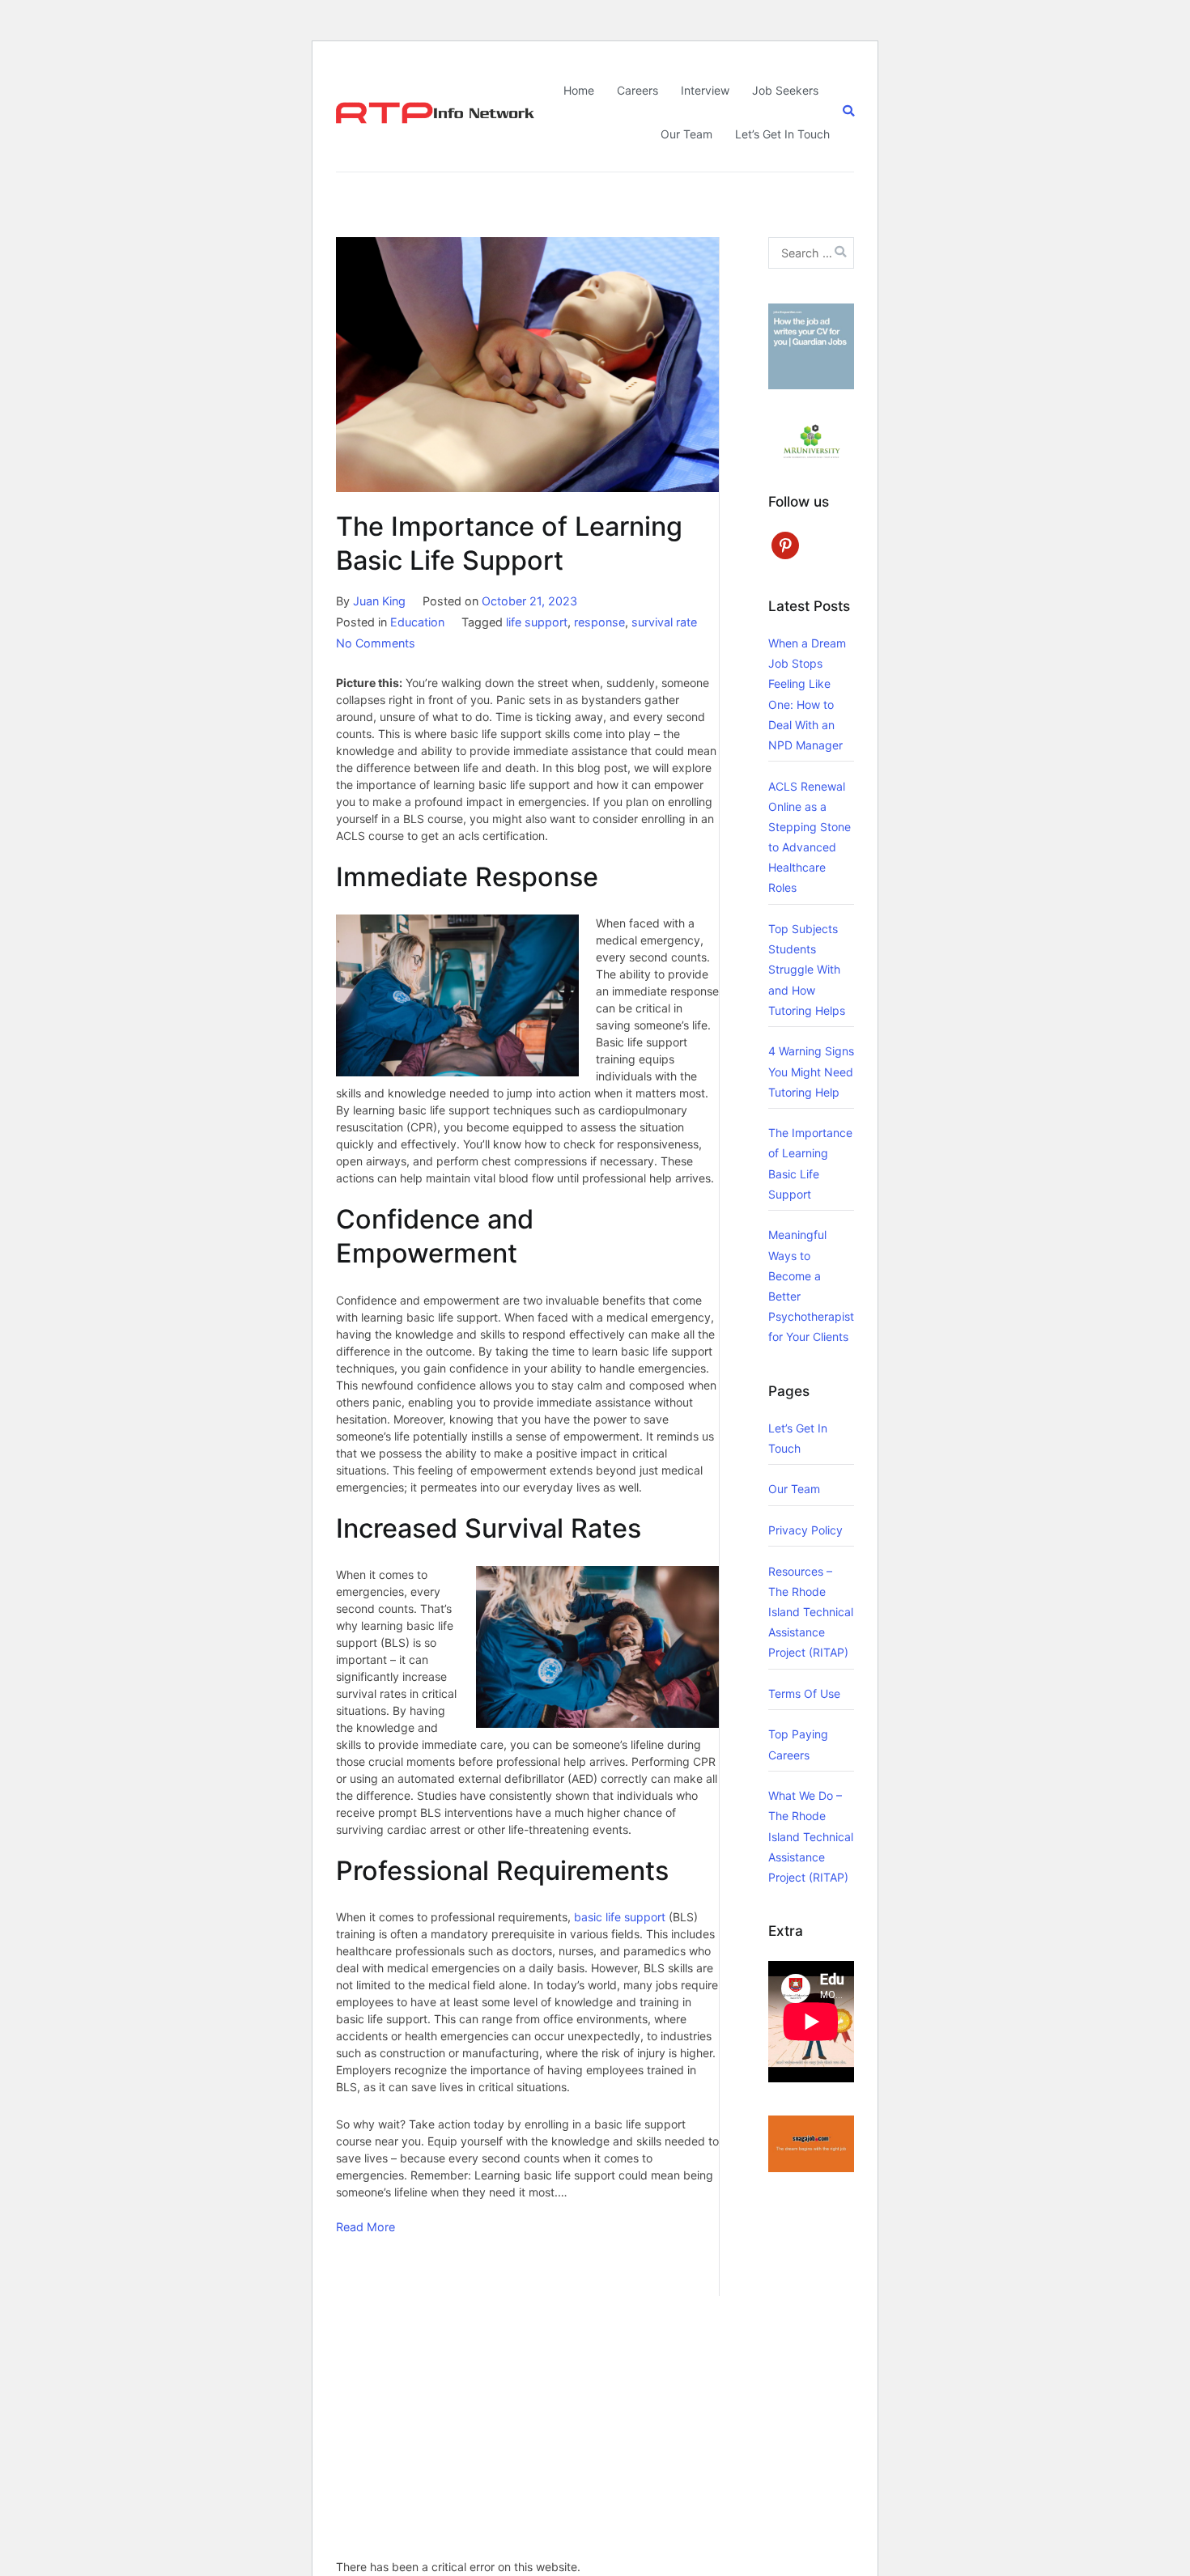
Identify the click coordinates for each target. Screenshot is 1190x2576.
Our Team (686, 134)
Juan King (379, 601)
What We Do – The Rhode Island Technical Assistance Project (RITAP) (811, 1836)
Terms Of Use (804, 1693)
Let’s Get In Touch (782, 134)
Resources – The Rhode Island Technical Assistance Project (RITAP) (811, 1612)
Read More (365, 2227)
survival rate (664, 622)
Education (417, 622)
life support (537, 622)
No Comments (376, 643)
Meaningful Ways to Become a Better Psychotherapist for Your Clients (811, 1286)
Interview (705, 90)
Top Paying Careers (798, 1744)
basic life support (620, 1917)
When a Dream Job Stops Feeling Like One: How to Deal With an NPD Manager (807, 694)
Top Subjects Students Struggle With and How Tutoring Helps (807, 970)
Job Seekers (785, 90)
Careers (637, 90)
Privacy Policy (805, 1530)
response (599, 622)
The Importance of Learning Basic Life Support (810, 1163)
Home (579, 90)
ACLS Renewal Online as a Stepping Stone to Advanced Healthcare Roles (810, 837)
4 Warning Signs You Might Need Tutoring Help (811, 1071)
